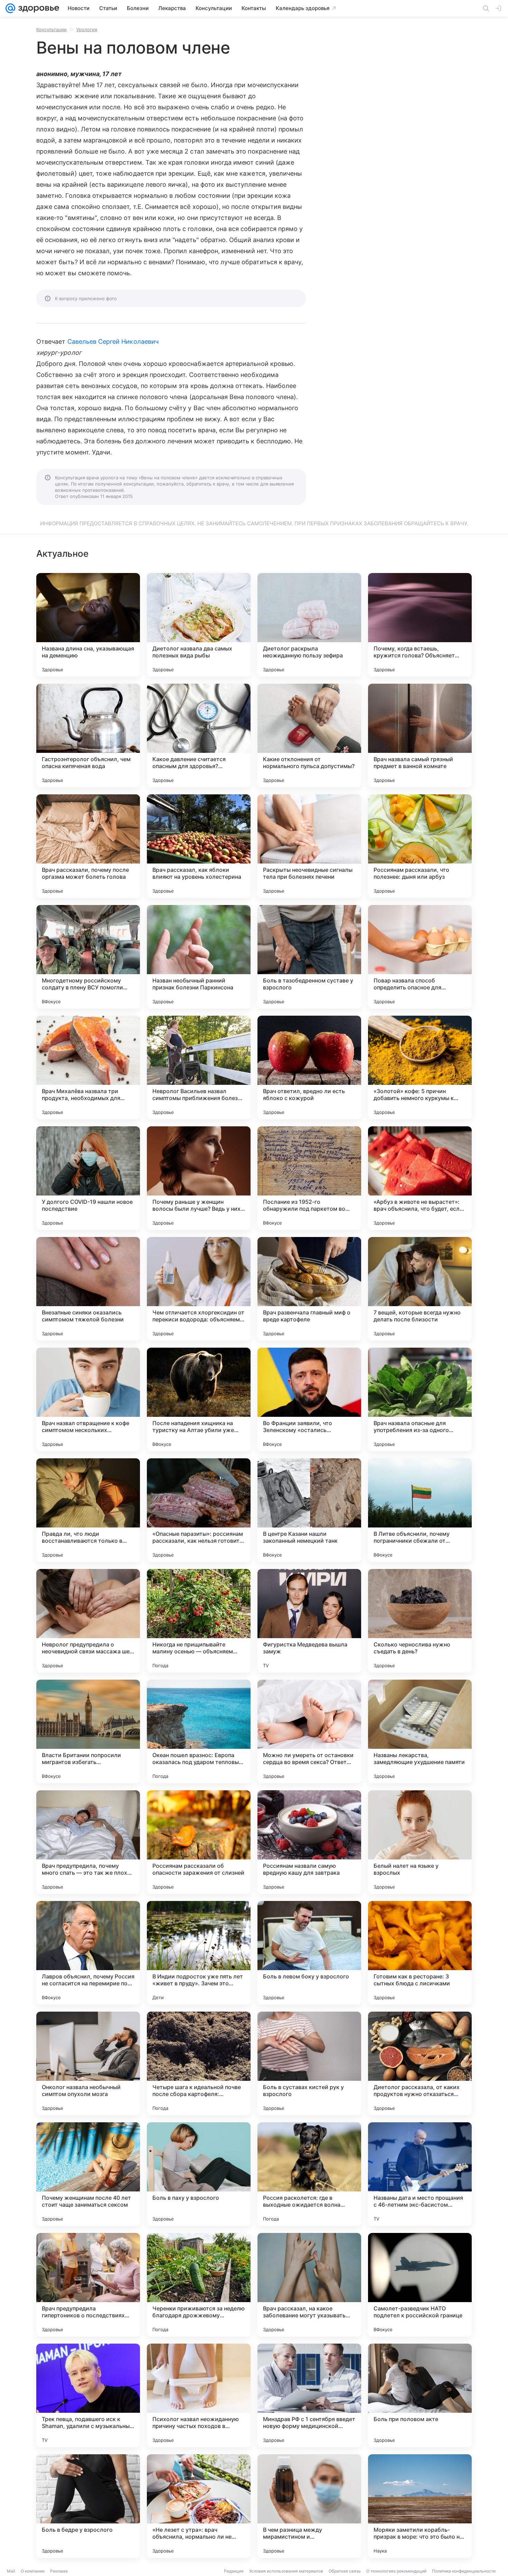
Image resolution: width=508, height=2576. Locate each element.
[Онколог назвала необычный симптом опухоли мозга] (88, 2063)
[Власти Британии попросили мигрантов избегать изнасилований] (88, 1732)
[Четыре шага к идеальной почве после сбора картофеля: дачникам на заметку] (199, 2063)
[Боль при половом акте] (420, 2395)
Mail (11, 2571)
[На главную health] (37, 8)
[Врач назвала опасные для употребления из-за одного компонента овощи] (420, 1400)
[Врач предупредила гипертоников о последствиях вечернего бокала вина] (88, 2285)
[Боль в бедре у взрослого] (88, 2506)
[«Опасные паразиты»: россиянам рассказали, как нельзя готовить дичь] (199, 1510)
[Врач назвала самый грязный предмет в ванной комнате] (420, 736)
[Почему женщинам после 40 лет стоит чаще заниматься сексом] (88, 2174)
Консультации (51, 29)
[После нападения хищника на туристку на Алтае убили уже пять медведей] (199, 1400)
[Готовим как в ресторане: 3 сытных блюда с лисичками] (420, 1953)
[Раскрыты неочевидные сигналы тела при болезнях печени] (309, 846)
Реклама (59, 2571)
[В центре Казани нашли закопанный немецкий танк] (309, 1510)
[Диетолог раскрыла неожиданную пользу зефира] (309, 625)
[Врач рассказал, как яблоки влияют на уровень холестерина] (199, 846)
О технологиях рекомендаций (396, 2571)
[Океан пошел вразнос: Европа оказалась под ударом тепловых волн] (199, 1732)
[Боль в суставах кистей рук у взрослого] (309, 2063)
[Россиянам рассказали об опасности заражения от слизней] (199, 1842)
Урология (87, 29)
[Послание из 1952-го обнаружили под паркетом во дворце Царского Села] (309, 1178)
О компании (33, 2571)
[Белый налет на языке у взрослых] (420, 1842)
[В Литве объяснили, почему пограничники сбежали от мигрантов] (420, 1510)
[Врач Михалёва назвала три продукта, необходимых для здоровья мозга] (88, 1068)
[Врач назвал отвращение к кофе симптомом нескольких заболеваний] (88, 1400)
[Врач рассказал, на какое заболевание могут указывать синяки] (309, 2285)
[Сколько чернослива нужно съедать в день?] (420, 1621)
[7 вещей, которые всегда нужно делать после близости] (420, 1289)
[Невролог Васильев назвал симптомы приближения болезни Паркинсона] (199, 1068)
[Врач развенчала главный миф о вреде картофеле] (309, 1289)
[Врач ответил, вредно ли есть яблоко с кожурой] (309, 1068)
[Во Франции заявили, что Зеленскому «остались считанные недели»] (309, 1400)
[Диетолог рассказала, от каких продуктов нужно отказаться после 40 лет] (420, 2063)
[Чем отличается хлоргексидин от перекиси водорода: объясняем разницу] (199, 1289)
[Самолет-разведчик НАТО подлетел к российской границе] (420, 2285)
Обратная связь (345, 2571)
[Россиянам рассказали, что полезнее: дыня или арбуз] (420, 846)
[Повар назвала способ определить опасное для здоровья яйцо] (420, 957)
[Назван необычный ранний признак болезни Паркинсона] (199, 957)
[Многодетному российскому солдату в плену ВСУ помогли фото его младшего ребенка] (88, 957)
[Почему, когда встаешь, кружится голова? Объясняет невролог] (420, 625)
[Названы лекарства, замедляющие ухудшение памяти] (420, 1732)
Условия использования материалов (286, 2571)
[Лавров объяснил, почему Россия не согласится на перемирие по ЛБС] (88, 1953)
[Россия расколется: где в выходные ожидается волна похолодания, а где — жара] (309, 2174)
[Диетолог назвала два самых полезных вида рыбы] (199, 625)
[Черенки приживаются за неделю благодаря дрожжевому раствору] (199, 2285)
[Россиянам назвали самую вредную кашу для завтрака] (309, 1842)
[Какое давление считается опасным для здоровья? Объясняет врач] (199, 736)
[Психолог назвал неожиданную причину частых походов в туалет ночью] (199, 2395)
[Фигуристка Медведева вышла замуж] (309, 1621)
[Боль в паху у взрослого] (199, 2174)
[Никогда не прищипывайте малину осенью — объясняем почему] (199, 1621)
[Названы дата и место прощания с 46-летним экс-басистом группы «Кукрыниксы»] (420, 2174)
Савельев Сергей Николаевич (113, 341)
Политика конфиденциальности (464, 2571)
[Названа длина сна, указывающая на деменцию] (88, 625)
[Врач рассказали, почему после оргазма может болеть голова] (88, 846)
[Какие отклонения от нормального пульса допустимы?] (309, 736)
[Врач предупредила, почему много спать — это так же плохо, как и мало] (88, 1842)
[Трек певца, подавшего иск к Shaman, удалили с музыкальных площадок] (88, 2395)
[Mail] (10, 8)
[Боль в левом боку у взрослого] (309, 1953)
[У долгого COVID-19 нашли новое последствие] (88, 1178)
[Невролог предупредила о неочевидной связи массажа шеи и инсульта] (88, 1621)
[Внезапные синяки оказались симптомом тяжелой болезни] (88, 1289)
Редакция (234, 2571)
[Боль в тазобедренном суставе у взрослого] (309, 957)
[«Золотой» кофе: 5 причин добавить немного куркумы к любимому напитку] (420, 1068)
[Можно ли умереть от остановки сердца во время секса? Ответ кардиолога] (309, 1732)
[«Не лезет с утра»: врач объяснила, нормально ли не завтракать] (199, 2506)
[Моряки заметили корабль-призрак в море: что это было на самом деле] (420, 2506)
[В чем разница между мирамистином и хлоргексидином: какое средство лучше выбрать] (309, 2506)
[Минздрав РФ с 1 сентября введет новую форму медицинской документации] (309, 2395)
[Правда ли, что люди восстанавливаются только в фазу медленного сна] (88, 1510)
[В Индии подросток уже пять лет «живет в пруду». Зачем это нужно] (199, 1953)
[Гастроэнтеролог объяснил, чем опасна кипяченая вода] (88, 736)
